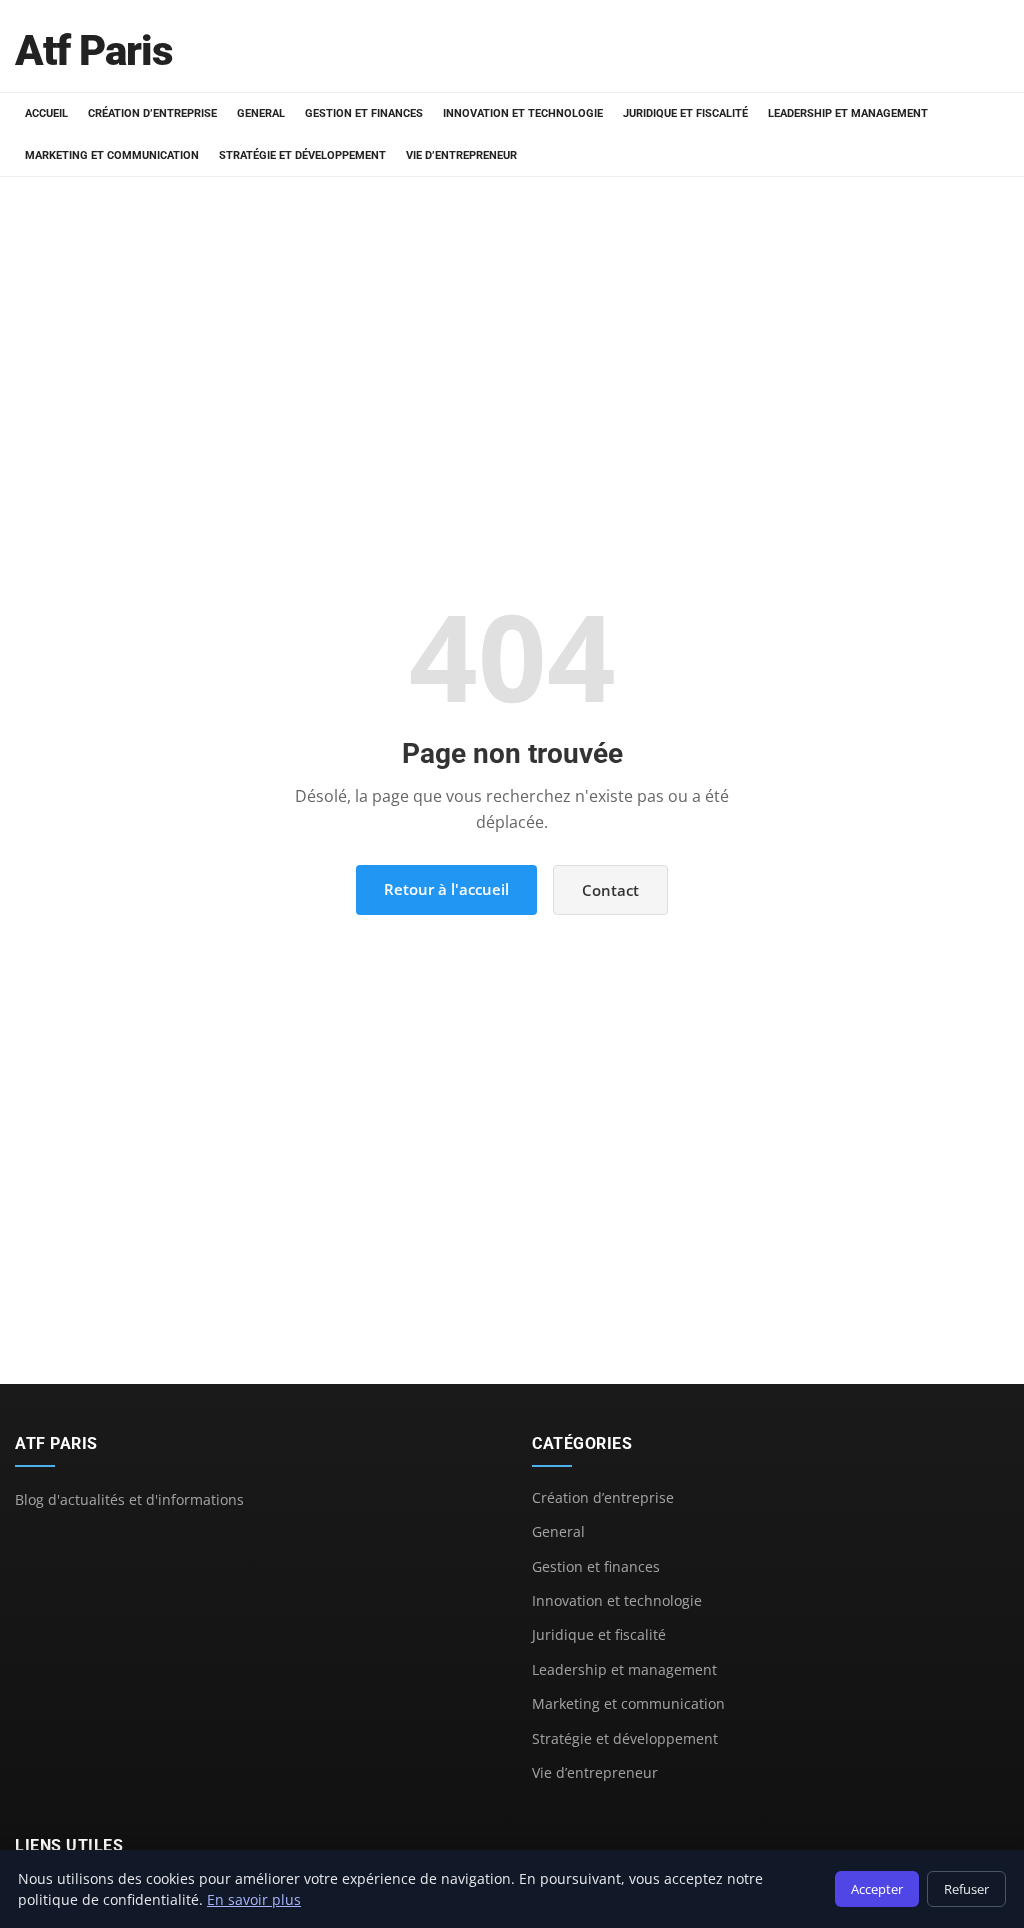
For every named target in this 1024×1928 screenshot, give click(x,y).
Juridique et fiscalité (685, 113)
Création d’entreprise (152, 113)
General (261, 113)
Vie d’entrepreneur (461, 155)
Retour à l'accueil (446, 889)
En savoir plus (254, 1899)
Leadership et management (848, 113)
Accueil (46, 113)
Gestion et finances (364, 113)
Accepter (877, 1889)
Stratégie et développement (302, 155)
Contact (610, 890)
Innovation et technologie (523, 113)
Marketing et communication (112, 155)
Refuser (966, 1889)
